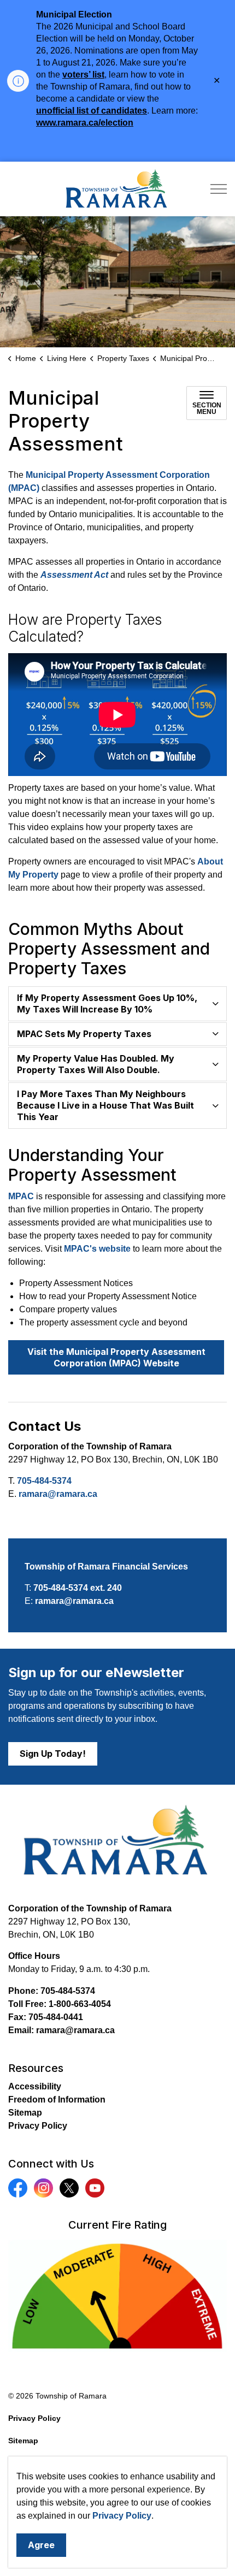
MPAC (21, 1196)
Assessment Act (74, 575)
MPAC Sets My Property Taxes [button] (84, 1034)
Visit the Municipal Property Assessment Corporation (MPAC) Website (116, 1357)
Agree (41, 2545)
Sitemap (25, 2113)
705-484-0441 (56, 2017)
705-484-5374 (44, 1481)
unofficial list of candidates (92, 111)
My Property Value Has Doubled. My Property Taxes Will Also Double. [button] (96, 1064)
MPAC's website (97, 1249)
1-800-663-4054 (80, 2004)
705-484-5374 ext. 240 (78, 1588)
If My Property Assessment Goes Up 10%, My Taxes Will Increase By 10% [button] (107, 1003)
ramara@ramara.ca (58, 1494)
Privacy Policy (122, 2516)
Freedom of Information (57, 2100)
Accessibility (35, 2086)
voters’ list (83, 75)
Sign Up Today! (53, 1754)
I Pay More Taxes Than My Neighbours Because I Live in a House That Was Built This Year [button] (105, 1105)
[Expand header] (219, 189)
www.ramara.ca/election (85, 123)
